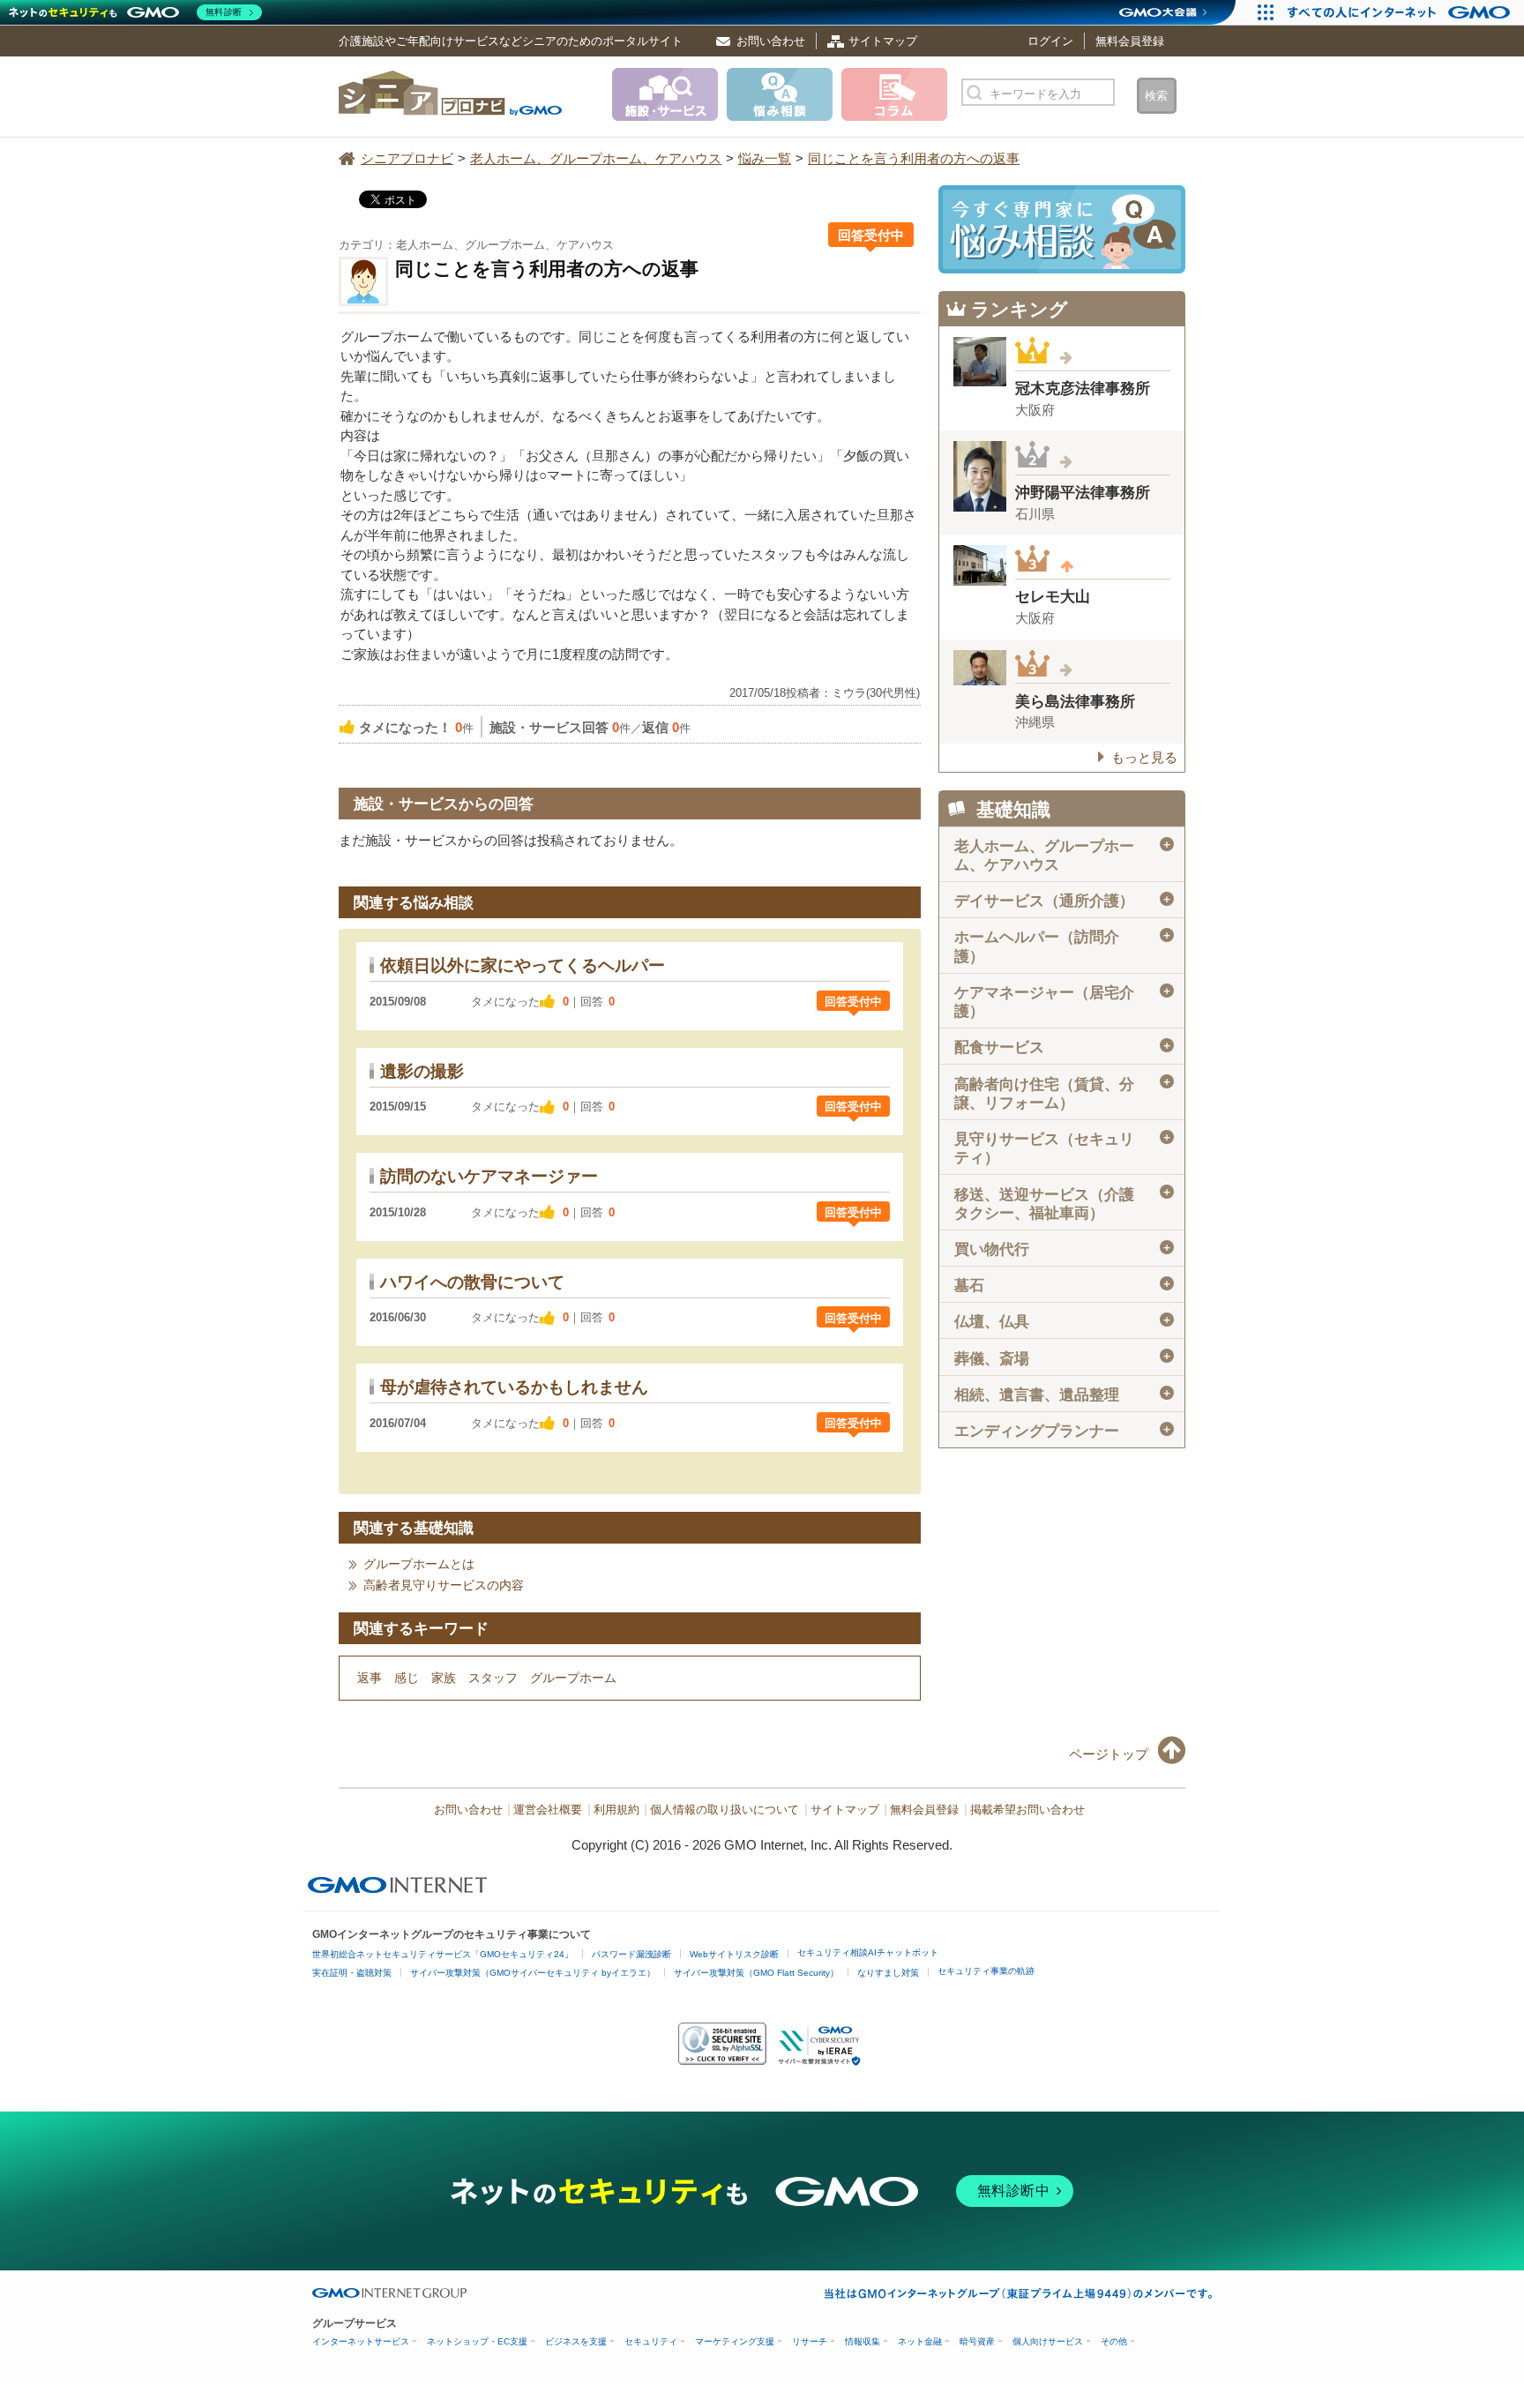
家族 (444, 1678)
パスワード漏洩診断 (631, 1954)
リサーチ (810, 2341)
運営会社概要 (548, 1810)
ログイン (1050, 41)
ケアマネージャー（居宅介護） (1063, 1002)
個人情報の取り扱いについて (725, 1810)
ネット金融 (920, 2341)
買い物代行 (1063, 1249)
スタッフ (493, 1678)
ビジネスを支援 (576, 2341)
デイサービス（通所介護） (1063, 901)
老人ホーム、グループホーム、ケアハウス (1063, 856)
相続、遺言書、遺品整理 (1063, 1395)
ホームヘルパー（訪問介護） (1063, 946)
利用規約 (616, 1810)
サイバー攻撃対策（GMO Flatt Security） (756, 1973)
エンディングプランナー (1063, 1431)
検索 (1156, 96)
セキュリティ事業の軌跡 (986, 1971)
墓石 (1063, 1286)
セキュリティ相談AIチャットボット (868, 1952)
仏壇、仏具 (1063, 1322)
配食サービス (1063, 1047)
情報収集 (863, 2341)
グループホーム (573, 1678)
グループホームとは (419, 1564)
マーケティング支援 (735, 2341)
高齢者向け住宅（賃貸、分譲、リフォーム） (1063, 1093)
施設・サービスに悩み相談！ (1062, 229)
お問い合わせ (771, 41)
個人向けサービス (1048, 2341)
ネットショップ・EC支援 (477, 2341)
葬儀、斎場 (1063, 1358)
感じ (407, 1678)
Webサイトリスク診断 (734, 1954)
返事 (370, 1678)
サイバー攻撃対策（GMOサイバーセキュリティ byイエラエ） (533, 1973)
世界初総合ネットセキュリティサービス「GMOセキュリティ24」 (443, 1954)
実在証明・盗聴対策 (352, 1973)
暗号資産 (977, 2341)
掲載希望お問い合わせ (1027, 1810)
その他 (1114, 2341)
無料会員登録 (1130, 41)
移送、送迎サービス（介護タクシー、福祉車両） (1063, 1203)
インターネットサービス (361, 2341)
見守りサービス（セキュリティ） (1063, 1148)
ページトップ (1109, 1754)
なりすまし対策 (888, 1973)
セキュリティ (651, 2341)
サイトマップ (883, 41)
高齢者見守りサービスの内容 (444, 1585)
